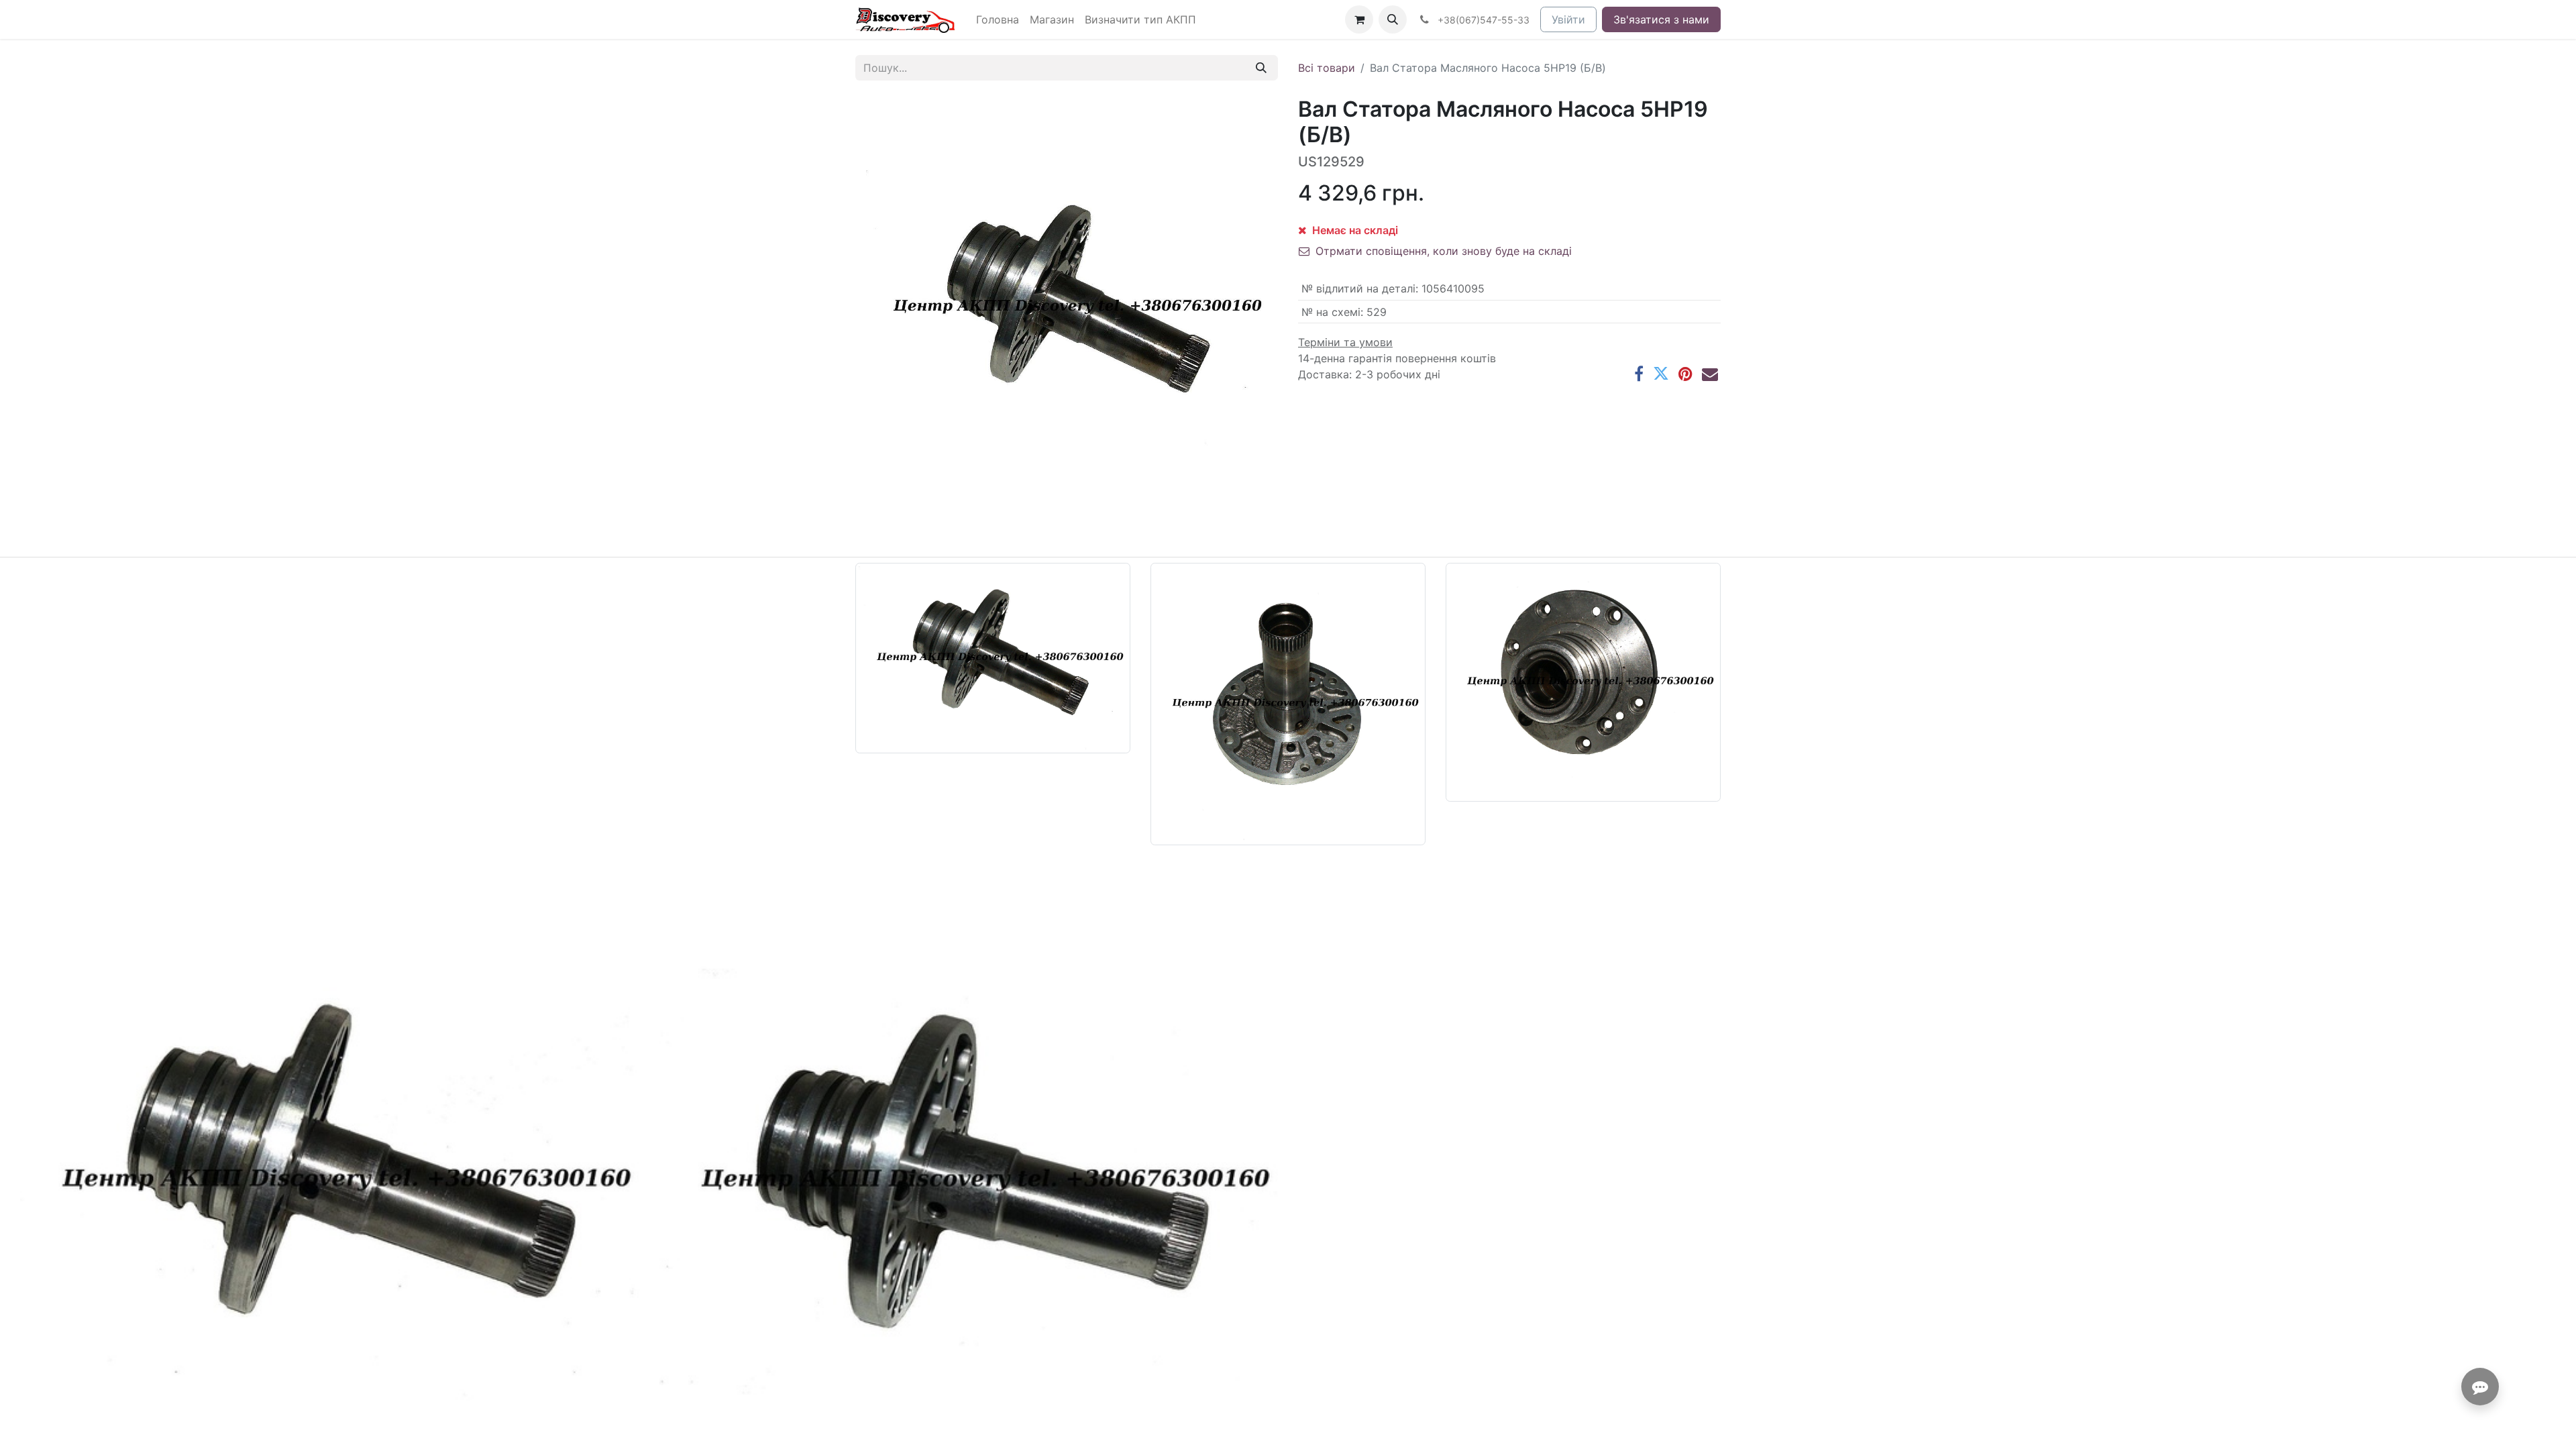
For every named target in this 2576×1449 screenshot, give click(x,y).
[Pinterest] (1685, 374)
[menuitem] (998, 19)
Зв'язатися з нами (1661, 19)
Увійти (1568, 19)
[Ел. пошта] (1710, 374)
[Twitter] (1661, 374)
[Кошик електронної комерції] (1359, 19)
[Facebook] (1639, 374)
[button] (1393, 19)
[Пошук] (1261, 68)
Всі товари (1327, 68)
